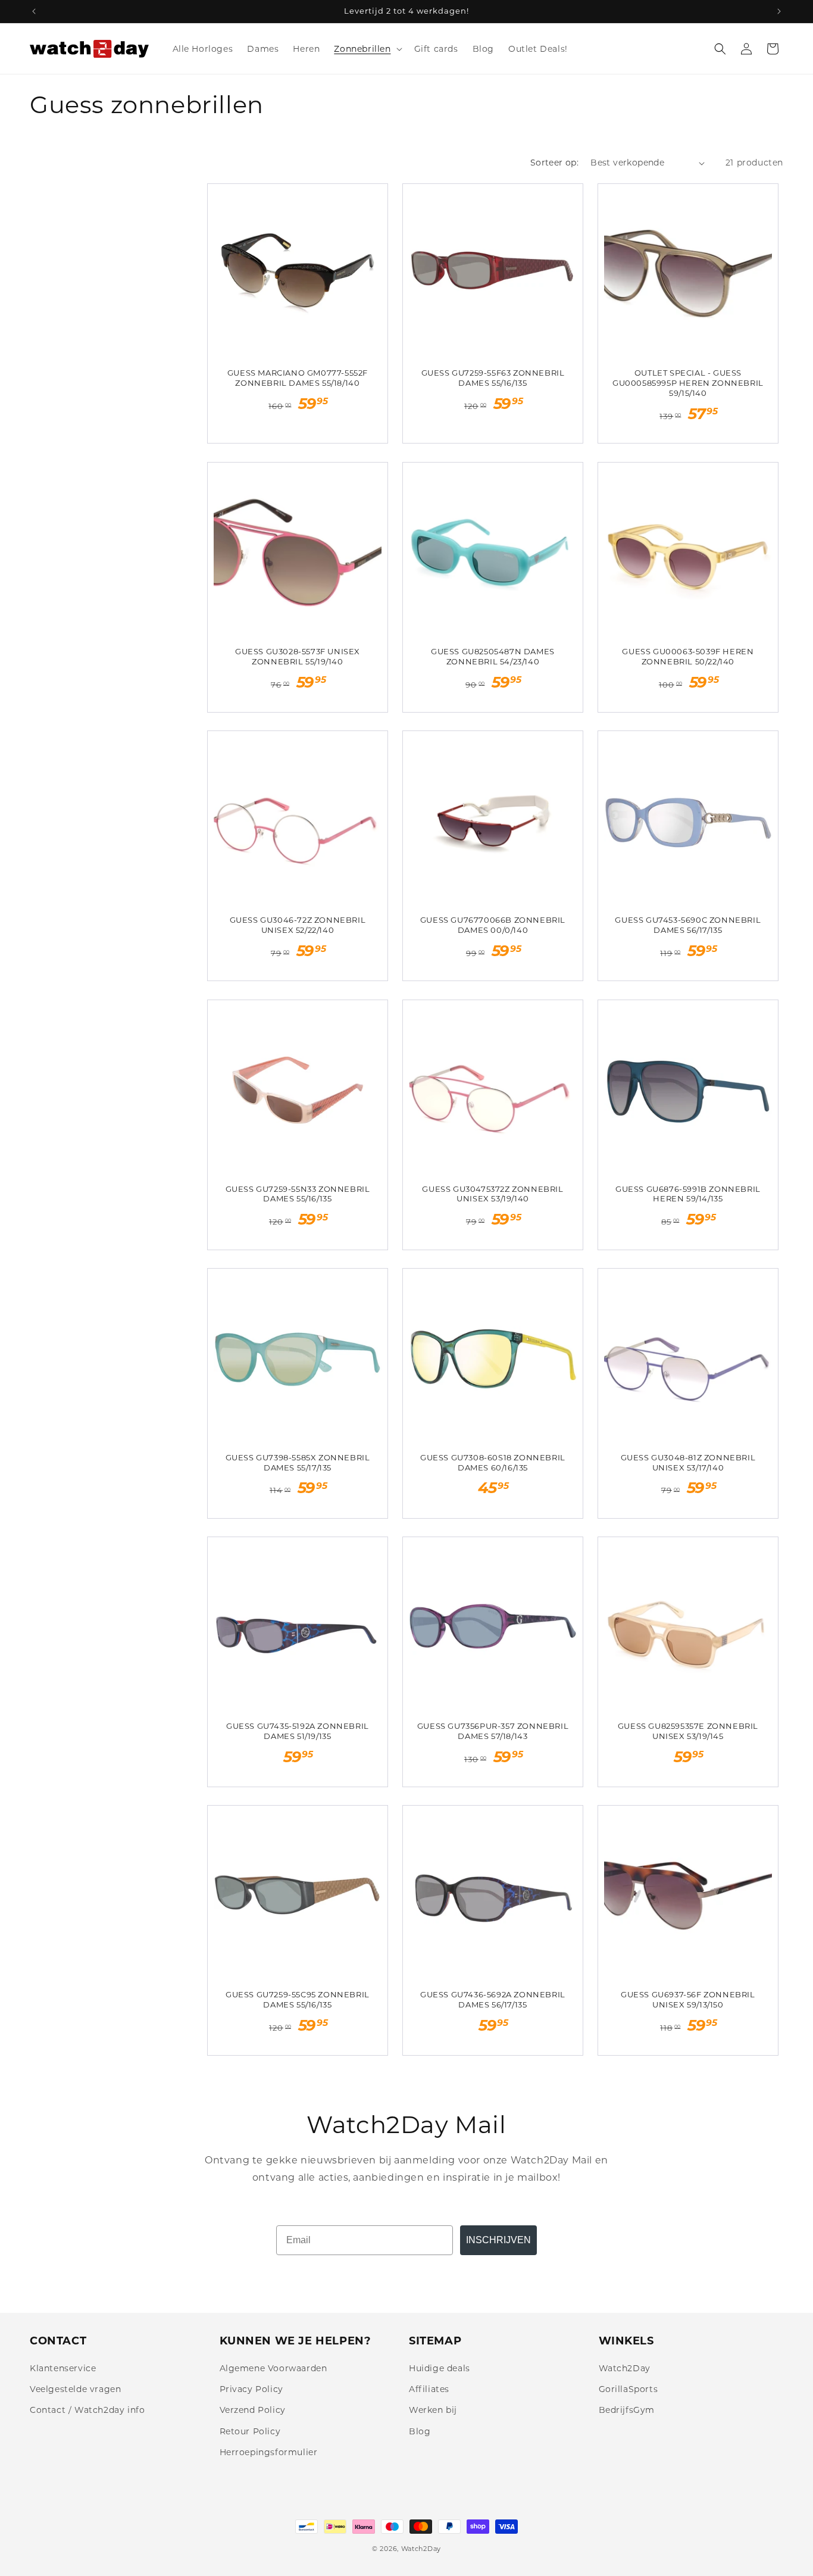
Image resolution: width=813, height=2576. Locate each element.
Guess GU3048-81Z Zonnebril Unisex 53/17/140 (688, 1462)
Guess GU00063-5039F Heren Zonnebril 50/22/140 (688, 656)
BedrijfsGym (627, 2410)
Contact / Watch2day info (87, 2410)
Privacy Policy (251, 2389)
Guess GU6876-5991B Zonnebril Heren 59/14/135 (688, 1194)
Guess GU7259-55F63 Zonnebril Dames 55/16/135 (493, 378)
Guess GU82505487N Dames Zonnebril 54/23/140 (493, 656)
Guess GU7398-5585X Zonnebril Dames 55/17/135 (298, 1462)
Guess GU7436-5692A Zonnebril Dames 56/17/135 (493, 1999)
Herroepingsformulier (269, 2452)
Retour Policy (250, 2431)
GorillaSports (628, 2389)
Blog (420, 2431)
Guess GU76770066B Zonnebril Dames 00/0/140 (493, 925)
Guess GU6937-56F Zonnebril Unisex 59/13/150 (688, 1999)
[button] (367, 49)
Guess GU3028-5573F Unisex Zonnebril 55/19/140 (298, 656)
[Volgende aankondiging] (779, 11)
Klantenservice (63, 2368)
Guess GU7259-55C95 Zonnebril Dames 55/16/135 (298, 1999)
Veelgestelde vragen (75, 2389)
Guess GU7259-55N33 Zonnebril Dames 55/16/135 (298, 1194)
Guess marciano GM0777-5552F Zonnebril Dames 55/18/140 (298, 378)
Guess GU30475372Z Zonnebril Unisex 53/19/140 (493, 1194)
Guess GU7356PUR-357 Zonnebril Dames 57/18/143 (493, 1731)
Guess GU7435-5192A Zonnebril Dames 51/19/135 (298, 1731)
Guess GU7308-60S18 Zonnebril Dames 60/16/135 (493, 1462)
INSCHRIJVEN (498, 2240)
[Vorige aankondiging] (34, 11)
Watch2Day (625, 2368)
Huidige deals (440, 2368)
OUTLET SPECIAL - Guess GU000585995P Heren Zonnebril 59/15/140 (688, 383)
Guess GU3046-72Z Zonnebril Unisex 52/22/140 (298, 925)
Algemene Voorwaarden (273, 2368)
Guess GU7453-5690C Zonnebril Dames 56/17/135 (688, 925)
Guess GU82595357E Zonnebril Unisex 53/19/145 (688, 1731)
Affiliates (429, 2389)
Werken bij (433, 2410)
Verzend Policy (253, 2410)
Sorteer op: (554, 163)
